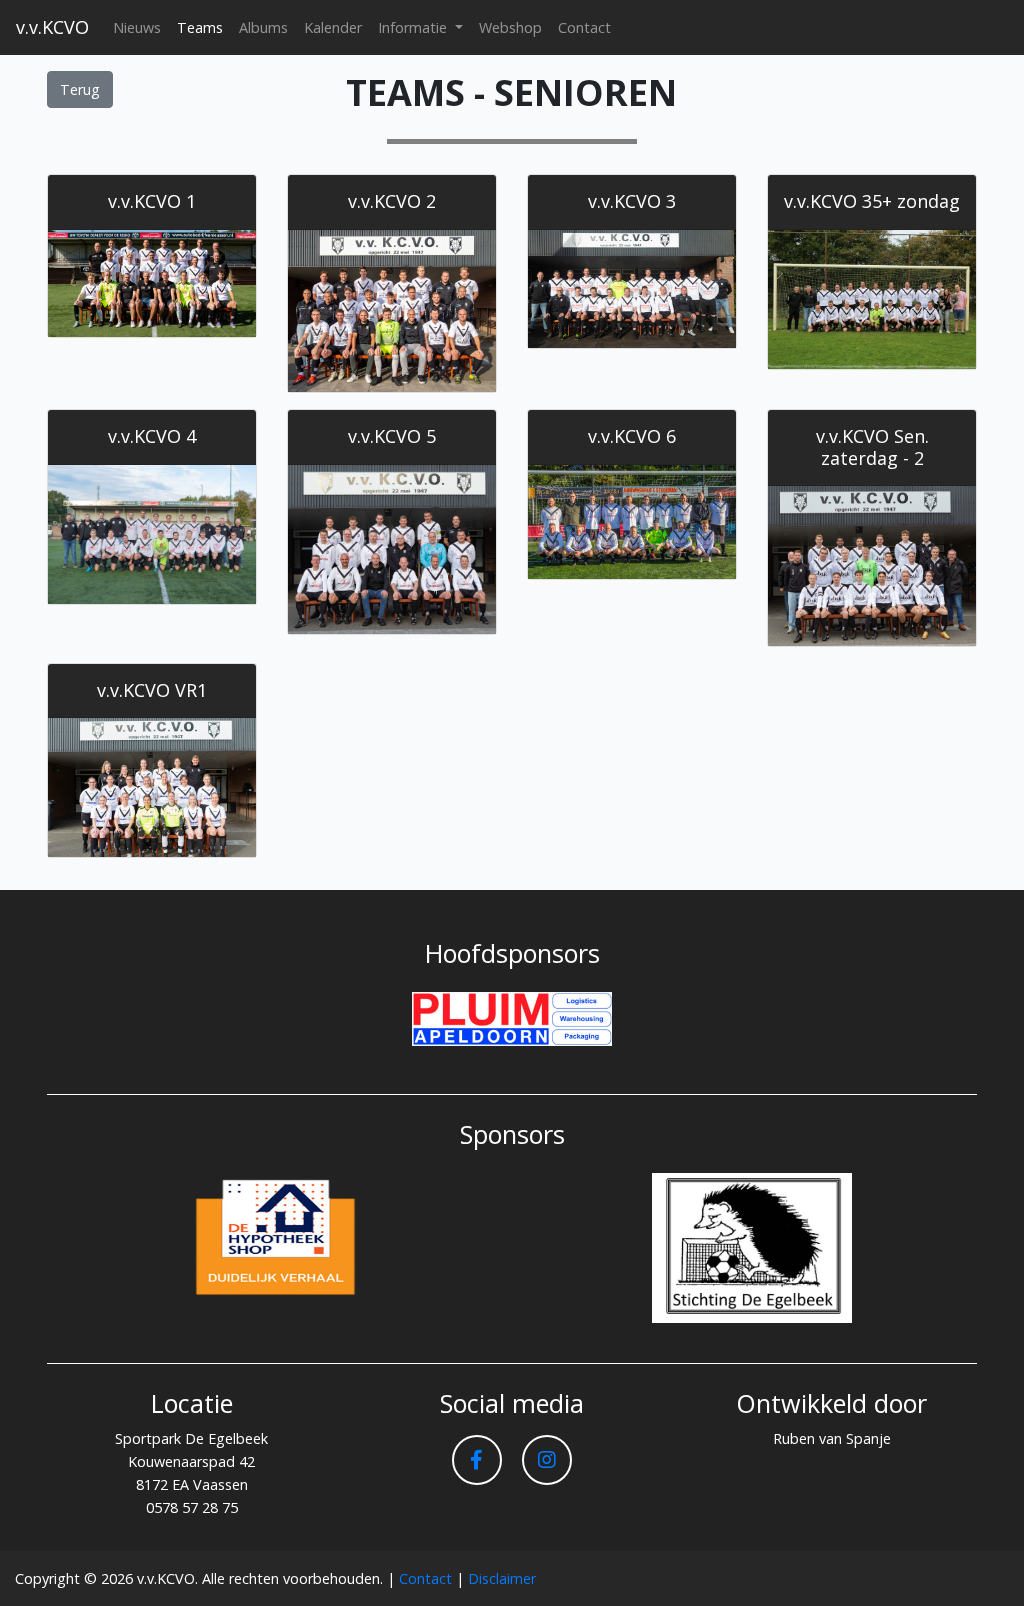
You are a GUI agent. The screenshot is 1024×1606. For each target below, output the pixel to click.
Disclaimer (502, 1578)
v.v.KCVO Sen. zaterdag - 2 (872, 447)
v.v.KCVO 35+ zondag (872, 201)
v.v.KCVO (52, 27)
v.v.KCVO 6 (632, 436)
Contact (584, 27)
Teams (200, 27)
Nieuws (137, 27)
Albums (263, 27)
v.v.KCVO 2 (392, 201)
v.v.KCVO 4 (152, 436)
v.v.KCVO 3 (632, 201)
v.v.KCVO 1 (152, 201)
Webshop (510, 27)
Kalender (333, 27)
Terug (80, 89)
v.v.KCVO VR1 (152, 690)
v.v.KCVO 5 (392, 436)
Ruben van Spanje (832, 1438)
